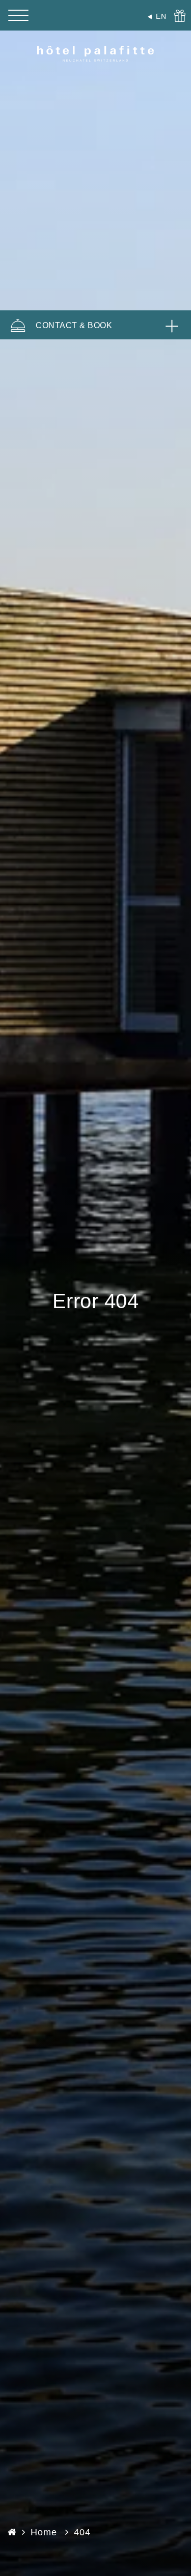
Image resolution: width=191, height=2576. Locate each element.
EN (161, 16)
